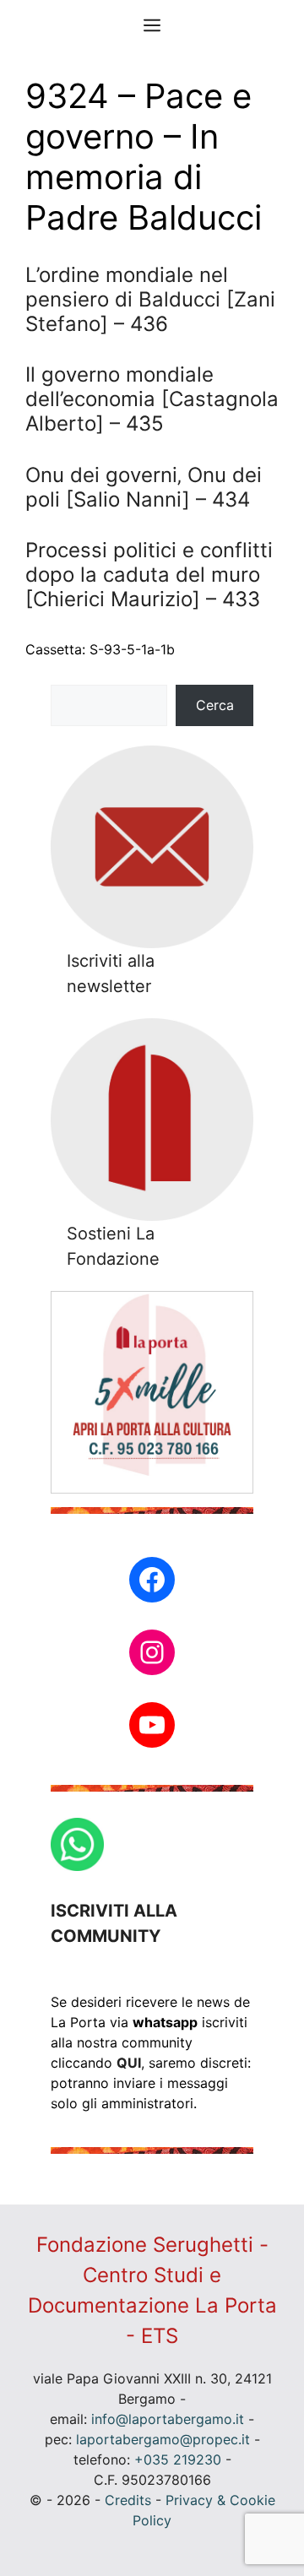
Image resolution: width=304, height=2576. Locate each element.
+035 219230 (178, 2459)
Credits (128, 2500)
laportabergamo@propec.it (163, 2439)
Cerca (215, 705)
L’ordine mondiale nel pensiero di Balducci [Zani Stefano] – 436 (150, 299)
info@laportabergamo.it (168, 2419)
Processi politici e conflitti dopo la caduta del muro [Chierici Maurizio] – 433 (149, 575)
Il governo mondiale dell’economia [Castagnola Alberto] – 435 (152, 399)
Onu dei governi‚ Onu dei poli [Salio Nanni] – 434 (144, 487)
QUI (129, 2063)
